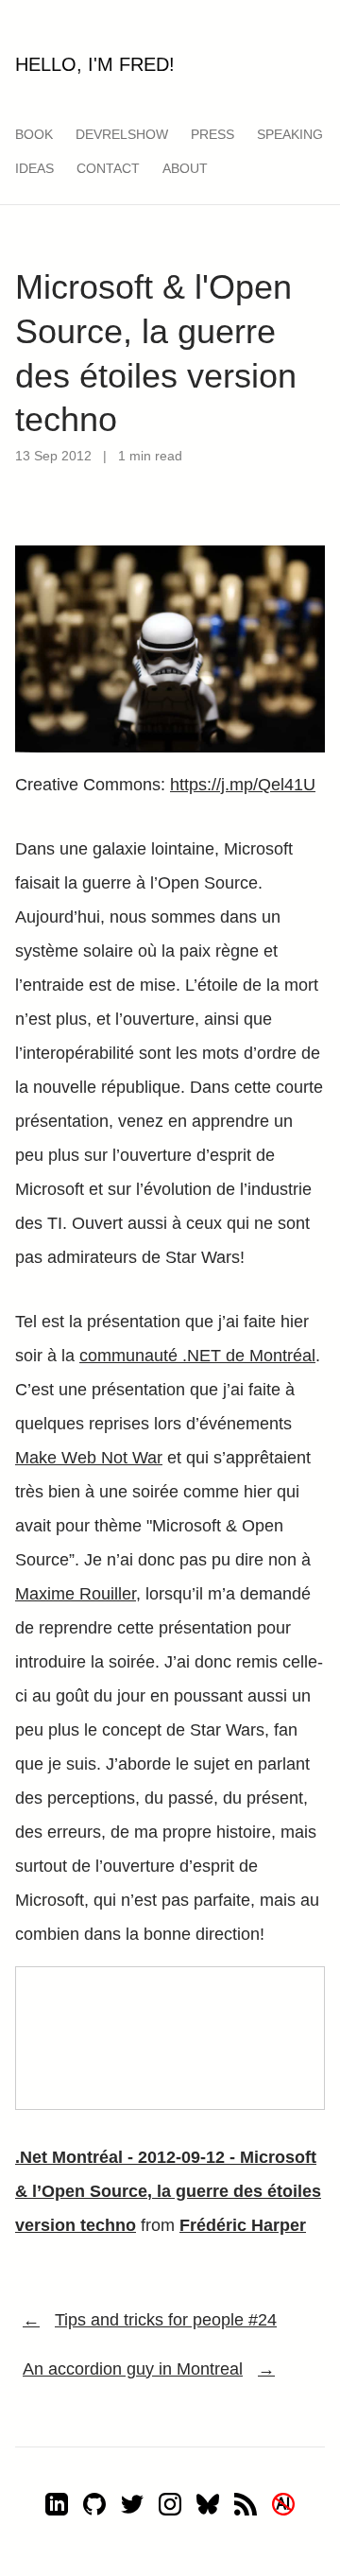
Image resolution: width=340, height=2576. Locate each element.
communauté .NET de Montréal (197, 1356)
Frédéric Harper (243, 2225)
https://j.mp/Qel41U (243, 785)
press (212, 134)
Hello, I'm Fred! (95, 64)
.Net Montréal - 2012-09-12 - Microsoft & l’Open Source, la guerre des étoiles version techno (168, 2191)
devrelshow (122, 134)
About (185, 168)
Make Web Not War (89, 1458)
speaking (290, 134)
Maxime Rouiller (76, 1594)
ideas (34, 168)
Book (34, 134)
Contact (108, 168)
